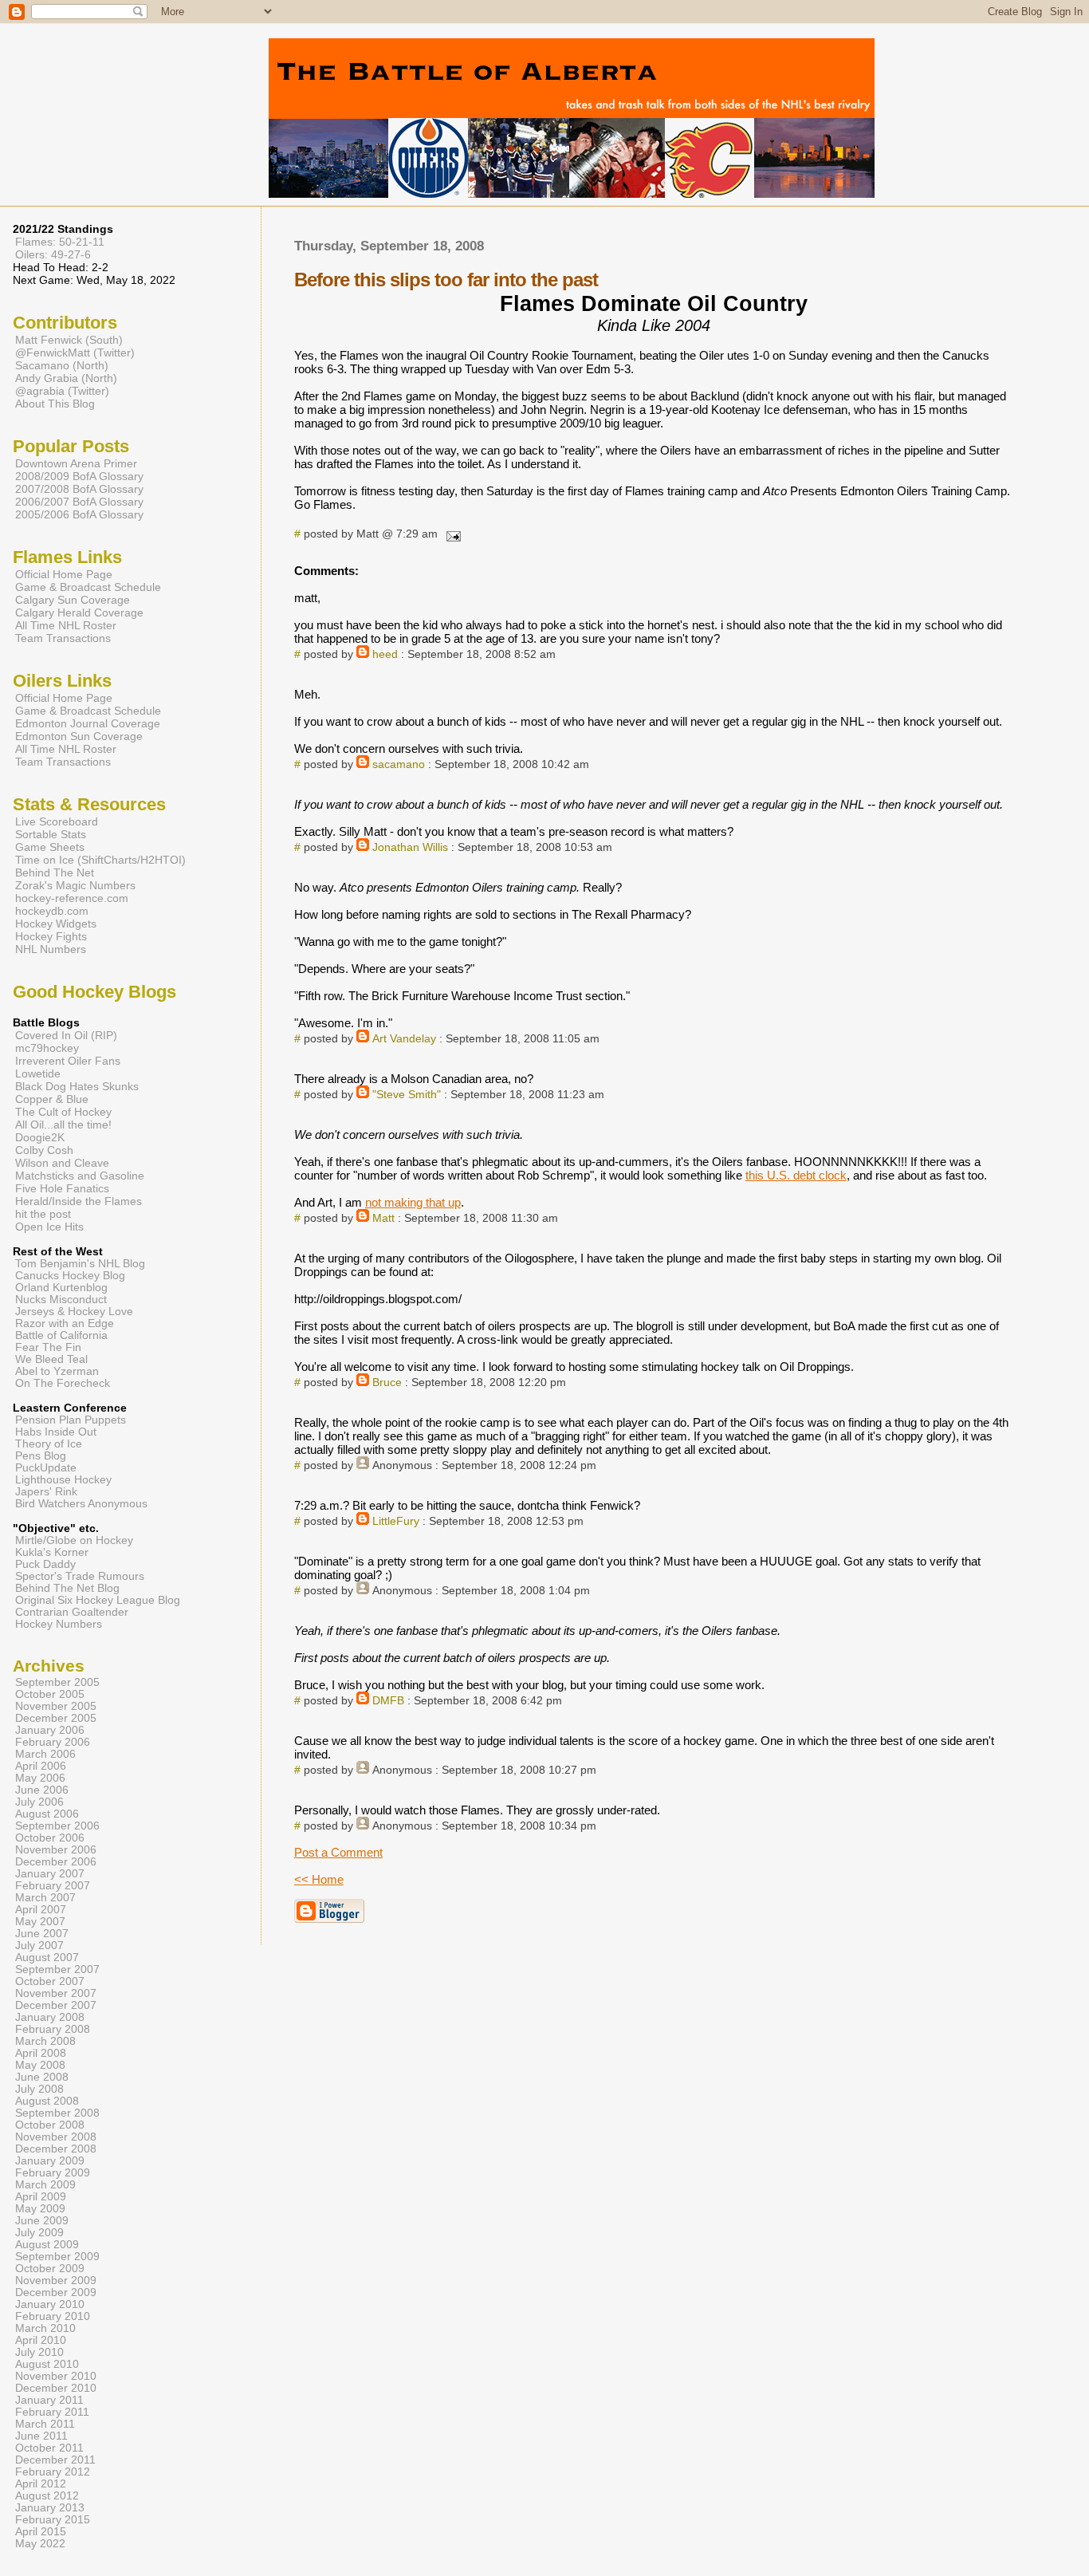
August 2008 (47, 2101)
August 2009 (47, 2245)
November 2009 (56, 2281)
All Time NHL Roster (66, 625)
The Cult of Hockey (63, 1112)
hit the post (43, 1214)
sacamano (399, 764)
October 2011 (49, 2448)
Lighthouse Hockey (63, 1480)
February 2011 (52, 2412)
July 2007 (39, 1946)
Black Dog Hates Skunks (77, 1086)
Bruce (387, 1383)
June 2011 (41, 2436)
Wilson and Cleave (62, 1163)
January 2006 (50, 1730)
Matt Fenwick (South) (69, 340)
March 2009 (45, 2185)
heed (385, 654)
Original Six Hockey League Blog (98, 1600)
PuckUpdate (46, 1468)
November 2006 (56, 1850)
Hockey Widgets (56, 924)
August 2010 (47, 2364)
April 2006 (41, 1766)
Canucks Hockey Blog (70, 1276)
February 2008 (53, 2029)
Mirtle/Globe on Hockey (74, 1540)
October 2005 (50, 1694)
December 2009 (56, 2292)
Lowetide (38, 1073)
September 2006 (57, 1826)
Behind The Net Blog (67, 1588)
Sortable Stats (51, 834)
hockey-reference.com (72, 898)
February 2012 (53, 2472)
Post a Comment (338, 1852)
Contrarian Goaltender (72, 1612)
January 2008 (50, 2017)
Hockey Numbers (59, 1624)
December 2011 (55, 2460)
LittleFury (396, 1521)
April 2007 (41, 1910)
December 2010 (56, 2388)
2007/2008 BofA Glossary (79, 489)
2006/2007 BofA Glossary (79, 502)
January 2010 (50, 2304)
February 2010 (53, 2316)
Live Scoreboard (57, 821)
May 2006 (40, 1778)
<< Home (319, 1879)
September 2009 (57, 2257)
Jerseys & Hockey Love (74, 1312)
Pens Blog (41, 1456)
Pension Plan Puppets (71, 1420)
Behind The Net (55, 872)
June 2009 (42, 2221)
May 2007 (40, 1922)
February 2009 (53, 2173)
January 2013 (50, 2508)
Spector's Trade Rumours (80, 1576)
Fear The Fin (48, 1347)
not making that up (413, 1202)
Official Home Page (64, 574)
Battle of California (61, 1335)
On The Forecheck (63, 1383)
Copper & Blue (52, 1099)
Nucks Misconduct (61, 1300)
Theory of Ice (49, 1444)
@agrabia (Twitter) (62, 391)
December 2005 (56, 1718)
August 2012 (47, 2496)
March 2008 (45, 2041)
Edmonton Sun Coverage (79, 736)
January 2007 (50, 1874)
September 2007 (57, 1969)
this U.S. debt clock (796, 1175)
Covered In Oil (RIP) (66, 1035)
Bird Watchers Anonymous (81, 1504)
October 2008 (50, 2125)
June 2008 (42, 2077)
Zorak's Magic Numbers (75, 885)
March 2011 (45, 2424)
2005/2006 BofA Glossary (79, 514)
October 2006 (50, 1838)
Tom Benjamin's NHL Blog (80, 1264)
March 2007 (45, 1898)
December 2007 (56, 2005)
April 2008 (41, 2053)
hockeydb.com (52, 911)
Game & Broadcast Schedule (88, 587)
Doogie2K (40, 1137)
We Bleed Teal (51, 1359)
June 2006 (42, 1790)
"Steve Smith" (407, 1095)
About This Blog (55, 404)
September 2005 (57, 1682)
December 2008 (56, 2149)
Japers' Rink (46, 1492)
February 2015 (53, 2520)
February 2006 (53, 1742)
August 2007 (47, 1958)
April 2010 (41, 2340)
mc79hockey (47, 1048)
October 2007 (50, 1981)
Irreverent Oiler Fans (68, 1061)
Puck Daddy (45, 1564)
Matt (383, 1218)
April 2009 (41, 2197)
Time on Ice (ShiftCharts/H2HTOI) (100, 860)
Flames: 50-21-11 (60, 242)
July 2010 (39, 2352)
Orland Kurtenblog (61, 1288)
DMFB (388, 1701)
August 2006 (47, 1814)
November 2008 (56, 2137)
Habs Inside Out (56, 1432)
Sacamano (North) (62, 365)
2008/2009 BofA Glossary (79, 476)
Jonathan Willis (410, 847)
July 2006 (39, 1802)
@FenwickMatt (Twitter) (75, 353)
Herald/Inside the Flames (79, 1201)
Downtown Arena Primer (76, 463)
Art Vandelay (404, 1039)
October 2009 (50, 2269)
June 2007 (42, 1934)
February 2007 (53, 1886)
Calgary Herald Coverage (79, 612)
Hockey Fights (51, 936)
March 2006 (45, 1754)
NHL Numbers (51, 949)
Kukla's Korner (52, 1552)
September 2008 (57, 2113)
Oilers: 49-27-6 (53, 254)
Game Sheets (50, 847)
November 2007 (56, 1993)
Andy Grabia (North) (66, 378)
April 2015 (41, 2532)
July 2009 (39, 2233)
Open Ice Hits (49, 1227)
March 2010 (45, 2328)
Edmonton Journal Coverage (88, 723)
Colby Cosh (44, 1150)
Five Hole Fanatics (62, 1188)
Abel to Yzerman (57, 1371)
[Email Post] (451, 534)
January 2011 (49, 2400)
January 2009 (50, 2161)
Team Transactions (63, 638)
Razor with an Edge (65, 1323)
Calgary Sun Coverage (73, 600)
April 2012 (41, 2484)
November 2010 (56, 2376)
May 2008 (40, 2065)
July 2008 (39, 2089)
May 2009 (40, 2209)
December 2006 (56, 1862)
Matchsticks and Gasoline (80, 1176)
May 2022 (40, 2544)
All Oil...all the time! (63, 1125)
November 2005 (56, 1706)
